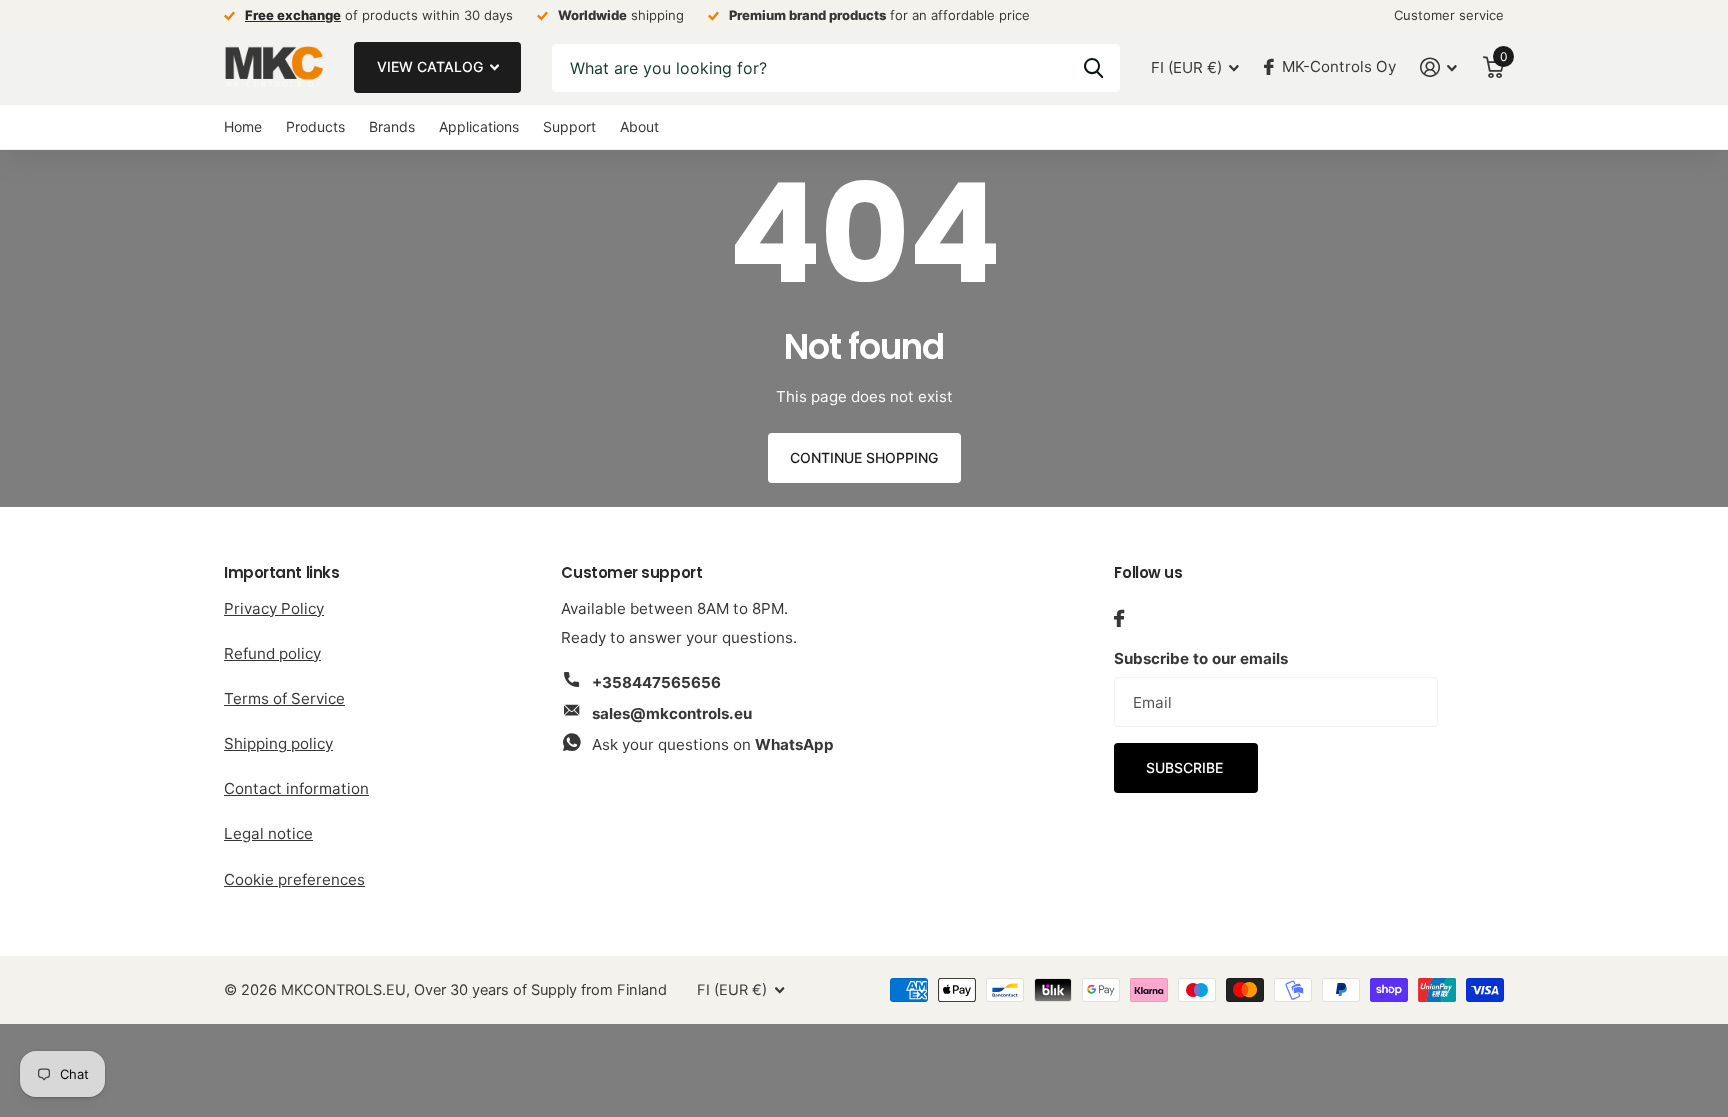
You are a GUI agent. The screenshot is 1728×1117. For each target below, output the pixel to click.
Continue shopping (864, 457)
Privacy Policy (274, 608)
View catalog (432, 66)
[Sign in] (1439, 67)
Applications (479, 126)
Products (315, 126)
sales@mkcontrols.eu (672, 713)
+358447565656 (656, 682)
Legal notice (268, 833)
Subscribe (1186, 767)
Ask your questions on (713, 744)
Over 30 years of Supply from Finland (540, 990)
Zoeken (1093, 68)
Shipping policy (278, 743)
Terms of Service (284, 698)
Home (243, 126)
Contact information (296, 788)
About (639, 126)
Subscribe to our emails (1201, 658)
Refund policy (272, 653)
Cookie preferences (294, 879)
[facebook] (1119, 618)
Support (569, 126)
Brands (392, 126)
